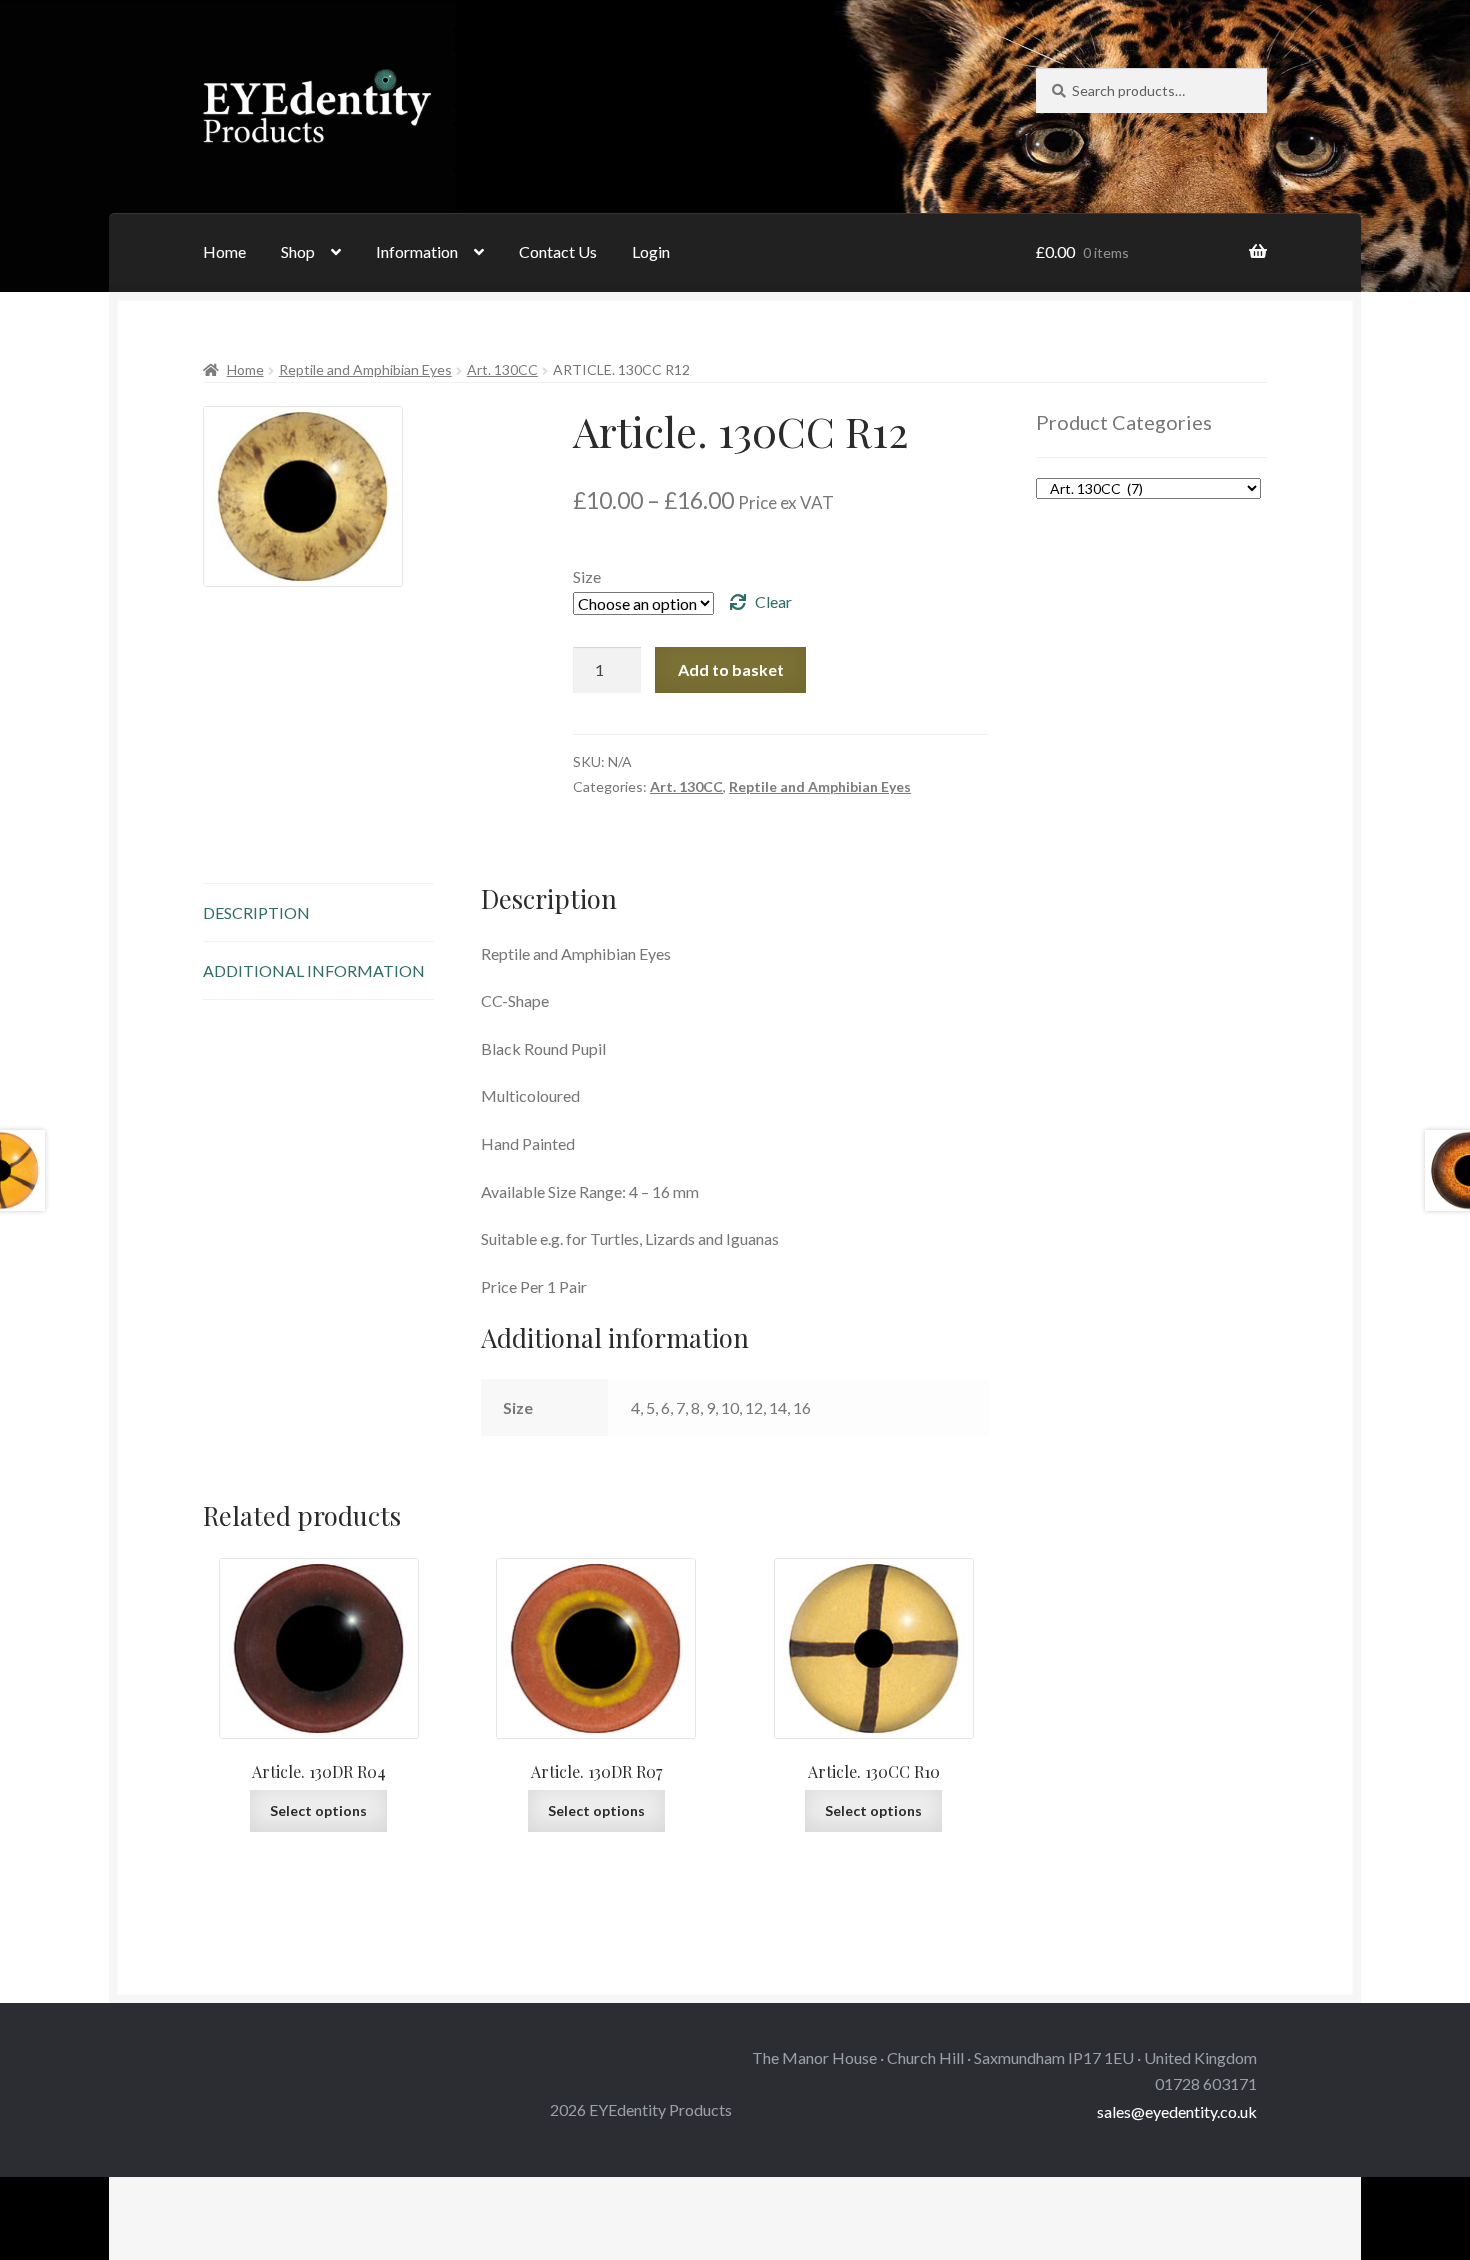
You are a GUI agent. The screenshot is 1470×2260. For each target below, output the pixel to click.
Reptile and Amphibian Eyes (365, 369)
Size (587, 576)
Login (651, 251)
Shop (298, 251)
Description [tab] (256, 912)
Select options (318, 1810)
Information (417, 251)
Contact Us (558, 251)
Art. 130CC (502, 369)
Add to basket (731, 669)
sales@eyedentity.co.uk (1177, 2111)
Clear (773, 601)
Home (224, 251)
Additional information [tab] (314, 970)
